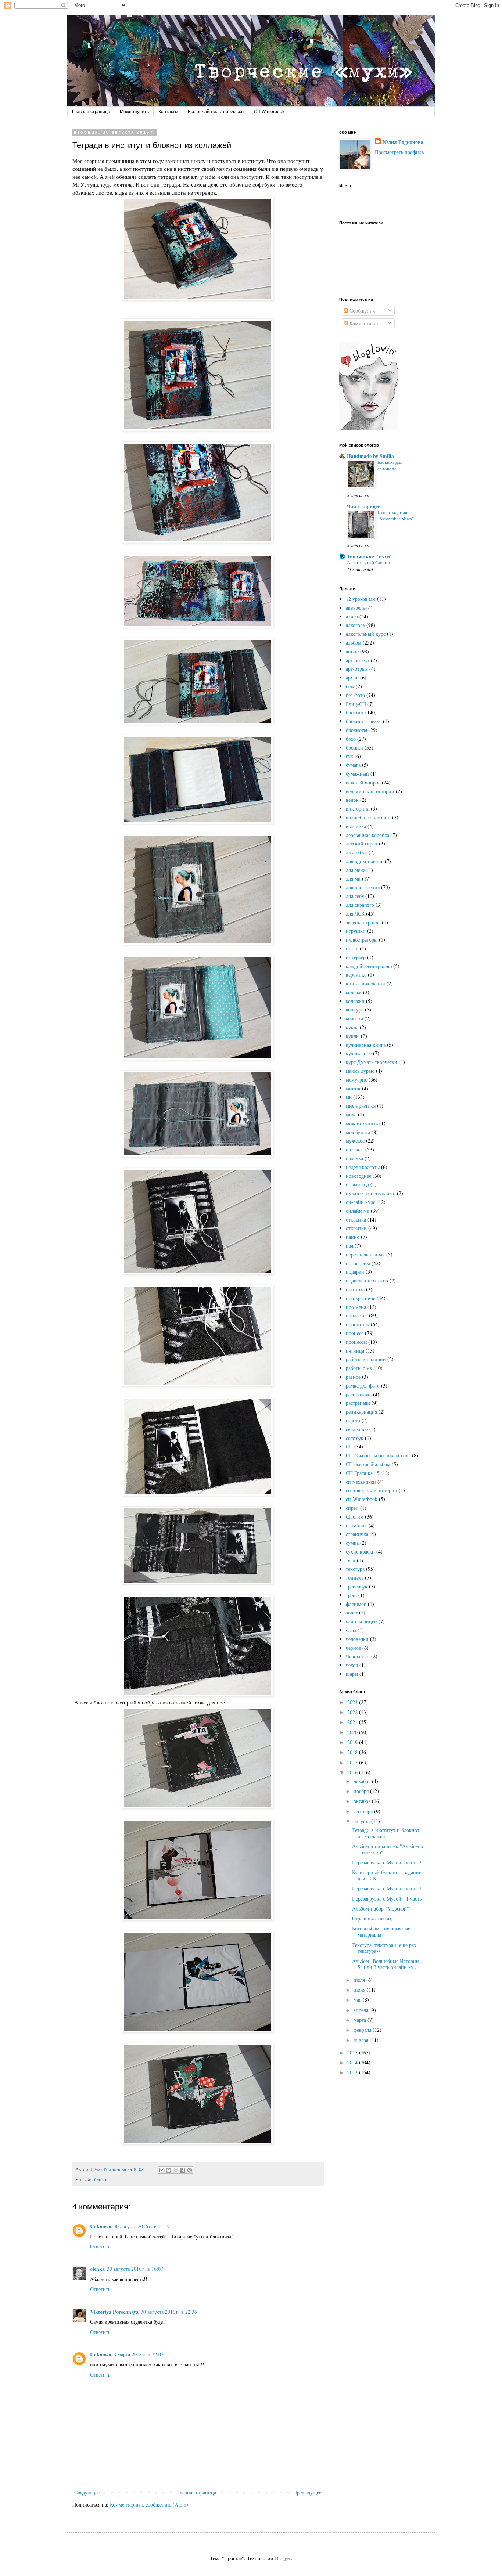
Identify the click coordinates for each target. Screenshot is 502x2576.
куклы (353, 1036)
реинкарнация (361, 1412)
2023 (353, 1702)
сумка (352, 1543)
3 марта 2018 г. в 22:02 (139, 2354)
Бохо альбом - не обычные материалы (381, 1931)
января (362, 2040)
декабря (363, 1781)
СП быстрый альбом (368, 1464)
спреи (352, 1508)
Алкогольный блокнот (370, 562)
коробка (354, 1018)
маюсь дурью (360, 1071)
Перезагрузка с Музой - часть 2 (387, 1888)
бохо (351, 739)
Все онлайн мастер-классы (216, 112)
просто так (358, 1324)
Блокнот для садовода (390, 465)
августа (362, 1821)
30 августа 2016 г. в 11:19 (142, 2226)
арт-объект (358, 660)
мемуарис (356, 1080)
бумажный (357, 774)
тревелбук (357, 1586)
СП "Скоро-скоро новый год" (378, 1455)
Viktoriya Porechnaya (114, 2312)
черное (353, 1648)
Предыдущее (307, 2492)
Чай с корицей (364, 506)
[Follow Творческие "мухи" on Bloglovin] (369, 428)
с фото (353, 1420)
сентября (364, 1811)
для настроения (363, 887)
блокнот (103, 2180)
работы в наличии (366, 1359)
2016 (353, 1772)
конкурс (355, 1009)
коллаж (354, 992)
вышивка (356, 826)
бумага (353, 765)
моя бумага (358, 1132)
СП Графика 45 (363, 1473)
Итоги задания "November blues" (396, 515)
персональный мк (365, 1254)
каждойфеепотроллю (369, 966)
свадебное (357, 1429)
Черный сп (358, 1656)
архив (352, 677)
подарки (355, 1272)
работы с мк (359, 1368)
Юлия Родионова (403, 142)
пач (349, 1246)
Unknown (101, 2226)
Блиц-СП (356, 704)
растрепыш (358, 1403)
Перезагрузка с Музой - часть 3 (387, 1862)
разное (353, 1377)
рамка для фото (363, 1386)
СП (349, 1446)
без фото (355, 695)
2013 (353, 2072)
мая (358, 2000)
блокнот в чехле (364, 721)
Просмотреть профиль (399, 152)
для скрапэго (360, 905)
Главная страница (91, 112)
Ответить (100, 2246)
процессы (356, 1342)
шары (352, 1674)
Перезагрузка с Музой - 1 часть (387, 1899)
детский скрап (362, 843)
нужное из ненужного (371, 1193)
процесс (355, 1333)
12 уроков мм (361, 599)
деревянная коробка (367, 835)
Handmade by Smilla (370, 456)
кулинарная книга (366, 1045)
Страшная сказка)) (372, 1918)
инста (352, 948)
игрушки (356, 931)
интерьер (356, 957)
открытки (356, 1228)
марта (361, 2020)
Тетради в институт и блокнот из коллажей (386, 1833)
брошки (354, 748)
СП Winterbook (269, 112)
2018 (353, 1752)
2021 (353, 1722)
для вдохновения (365, 861)
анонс (352, 651)
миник (353, 1088)
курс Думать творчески (372, 1062)
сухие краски (360, 1552)
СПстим (355, 1517)
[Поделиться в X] (176, 2170)
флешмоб (356, 1604)
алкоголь (355, 625)
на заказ (355, 1149)
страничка (357, 1534)
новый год (357, 1184)
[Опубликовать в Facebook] (183, 2170)
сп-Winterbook (362, 1499)
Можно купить (134, 112)
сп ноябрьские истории (372, 1490)
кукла (352, 1027)
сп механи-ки (361, 1482)
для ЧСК (355, 914)
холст (352, 1612)
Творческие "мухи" (370, 556)
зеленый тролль (363, 922)
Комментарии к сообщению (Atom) (149, 2505)
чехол (352, 1665)
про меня (356, 1307)
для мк (353, 879)
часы (351, 1630)
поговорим (358, 1263)
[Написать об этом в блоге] (169, 2170)
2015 (353, 2052)
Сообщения (361, 311)
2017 (353, 1762)
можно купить (362, 1123)
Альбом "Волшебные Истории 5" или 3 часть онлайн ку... (386, 1964)
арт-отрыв (357, 669)
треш (351, 1595)
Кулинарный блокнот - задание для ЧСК (387, 1875)
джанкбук (356, 852)
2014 (353, 2062)
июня (360, 1990)
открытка (356, 1220)
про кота (355, 1289)
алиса (352, 616)
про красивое (361, 1298)
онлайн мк (358, 1211)
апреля (362, 2010)
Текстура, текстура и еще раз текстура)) (384, 1948)
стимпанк (356, 1525)
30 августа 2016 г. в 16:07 (135, 2269)
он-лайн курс (361, 1202)
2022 (353, 1712)
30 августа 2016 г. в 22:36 (169, 2312)
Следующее (87, 2492)
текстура (355, 1569)
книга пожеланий (365, 983)
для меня (356, 870)
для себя (355, 896)
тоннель (355, 1578)
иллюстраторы (362, 940)
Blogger (283, 2558)
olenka (97, 2269)
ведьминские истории (370, 791)
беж (350, 686)
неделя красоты (363, 1167)
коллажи (355, 1001)
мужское (355, 1141)
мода (351, 1114)
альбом (354, 643)
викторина (358, 809)
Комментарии (364, 323)
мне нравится (361, 1106)
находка (354, 1158)
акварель (355, 608)
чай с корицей (361, 1621)
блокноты (356, 730)
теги (351, 1560)
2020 (353, 1732)
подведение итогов (367, 1280)
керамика (356, 975)
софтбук (355, 1438)
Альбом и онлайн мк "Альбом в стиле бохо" (388, 1849)
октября (363, 1801)
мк (349, 1097)
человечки (357, 1639)
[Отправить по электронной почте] (162, 2170)
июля (360, 1980)
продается (357, 1315)
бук (349, 756)
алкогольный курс (366, 634)
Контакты (168, 112)
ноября (362, 1791)
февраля (363, 2030)
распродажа (359, 1394)
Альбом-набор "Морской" (381, 1908)
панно (353, 1237)
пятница (355, 1351)
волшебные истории (368, 817)
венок (352, 800)
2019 (353, 1742)
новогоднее (358, 1176)
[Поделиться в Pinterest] (190, 2170)
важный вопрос (363, 782)
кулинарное (359, 1053)
